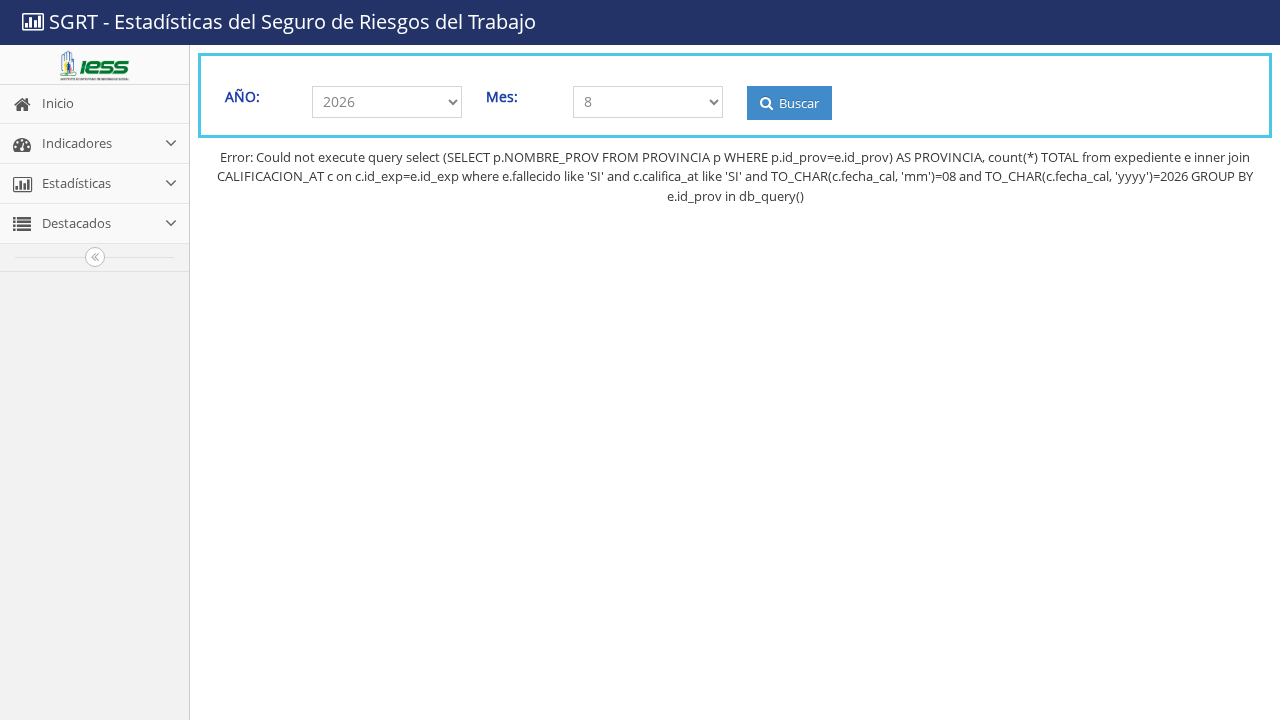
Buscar (797, 103)
